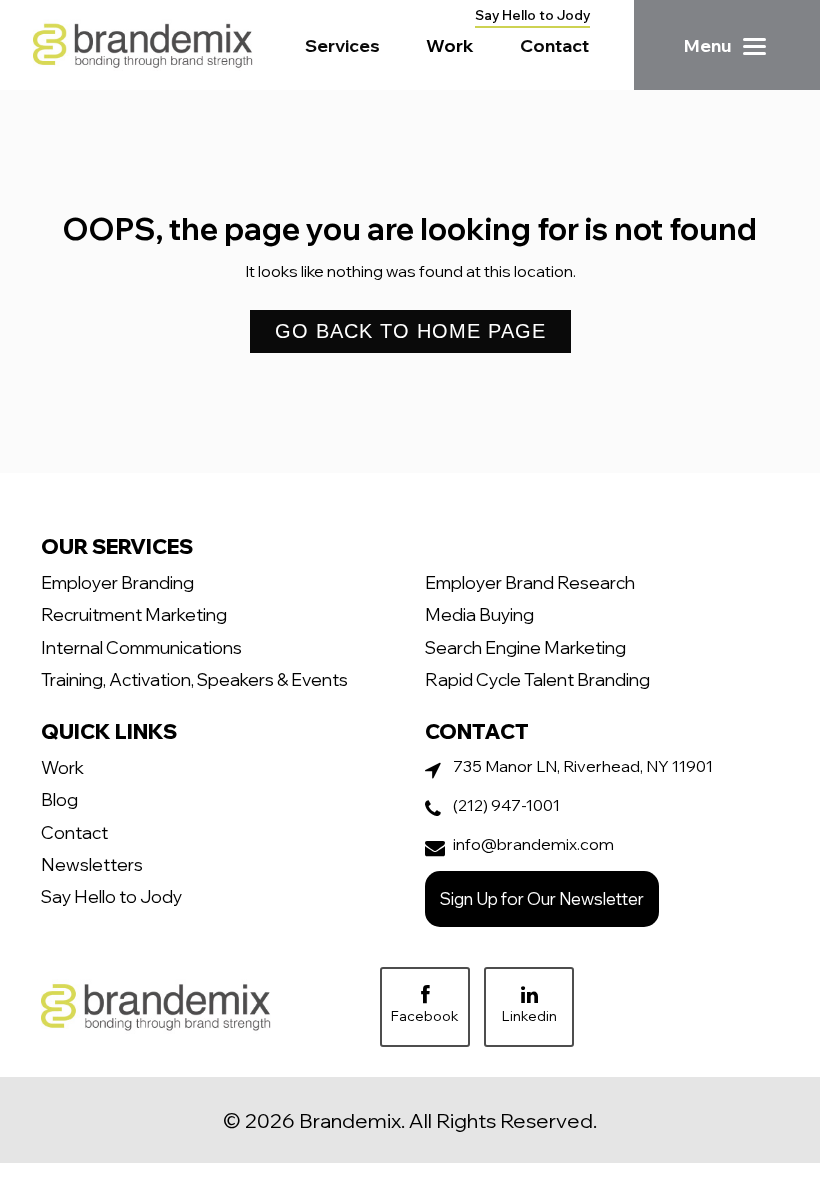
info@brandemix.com (533, 844)
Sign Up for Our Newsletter (542, 898)
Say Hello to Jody (532, 15)
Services (342, 45)
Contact (554, 45)
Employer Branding (117, 582)
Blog (59, 799)
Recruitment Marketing (134, 614)
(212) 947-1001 (506, 805)
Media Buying (479, 614)
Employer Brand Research (530, 582)
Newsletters (92, 864)
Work (450, 45)
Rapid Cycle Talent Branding (537, 679)
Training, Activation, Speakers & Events (194, 679)
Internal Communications (141, 647)
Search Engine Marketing (525, 647)
